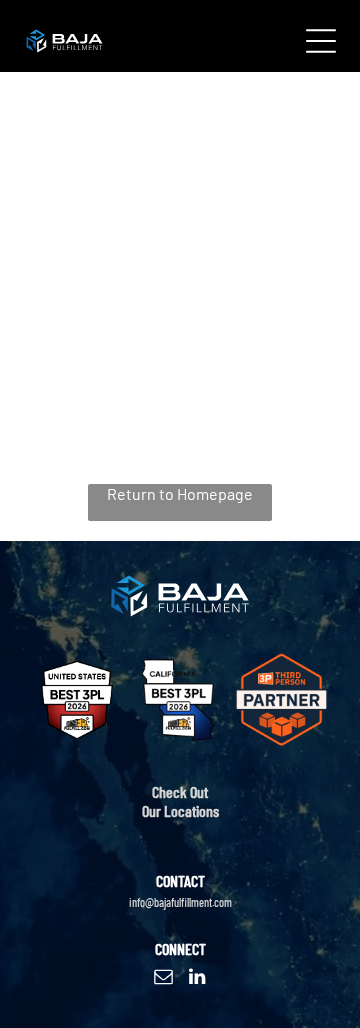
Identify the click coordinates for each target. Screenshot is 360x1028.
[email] (164, 979)
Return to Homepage (180, 493)
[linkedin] (197, 979)
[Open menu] (321, 41)
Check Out (180, 791)
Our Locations (180, 810)
